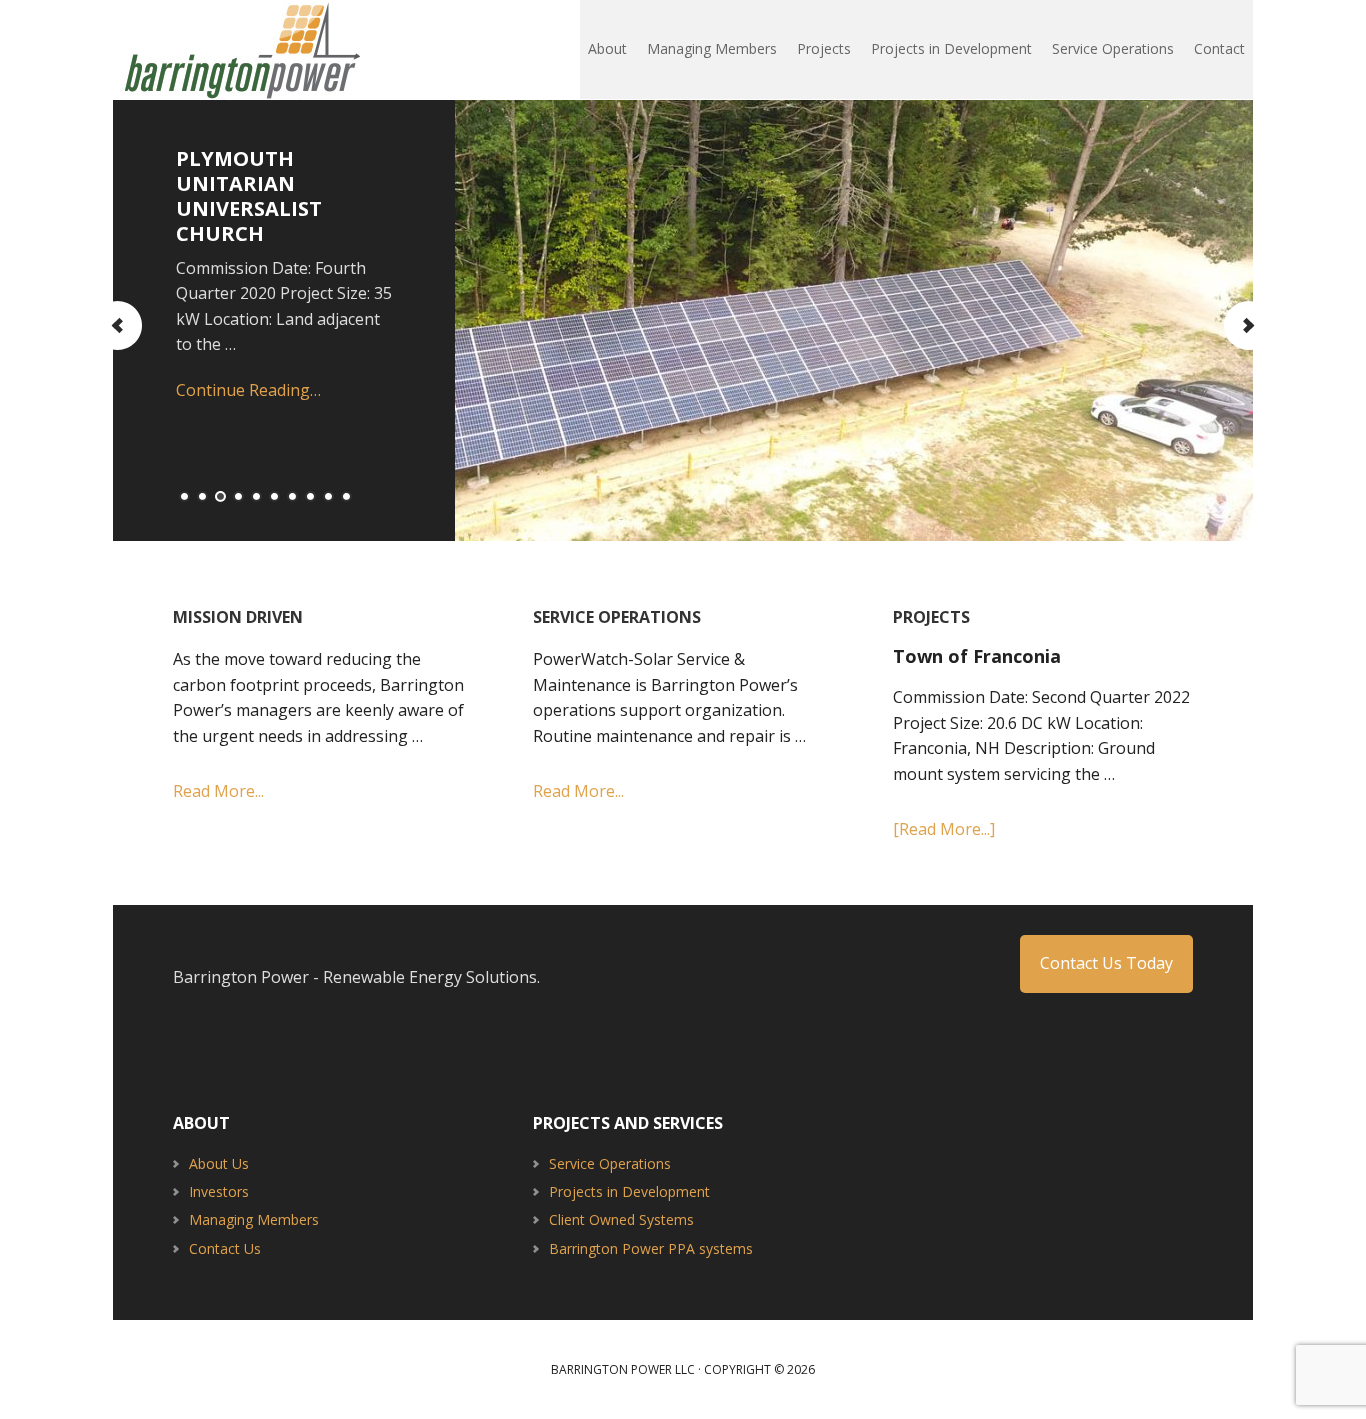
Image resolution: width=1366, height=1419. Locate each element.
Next (1248, 325)
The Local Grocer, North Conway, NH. (702, 183)
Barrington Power (243, 50)
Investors (219, 1191)
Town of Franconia (977, 656)
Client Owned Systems (621, 1219)
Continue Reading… (671, 365)
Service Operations (610, 1163)
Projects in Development (629, 1191)
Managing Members (254, 1219)
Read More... (218, 791)
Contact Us (225, 1248)
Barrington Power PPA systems (651, 1248)
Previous (118, 325)
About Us (219, 1163)
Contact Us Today (1106, 963)
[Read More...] (944, 829)
